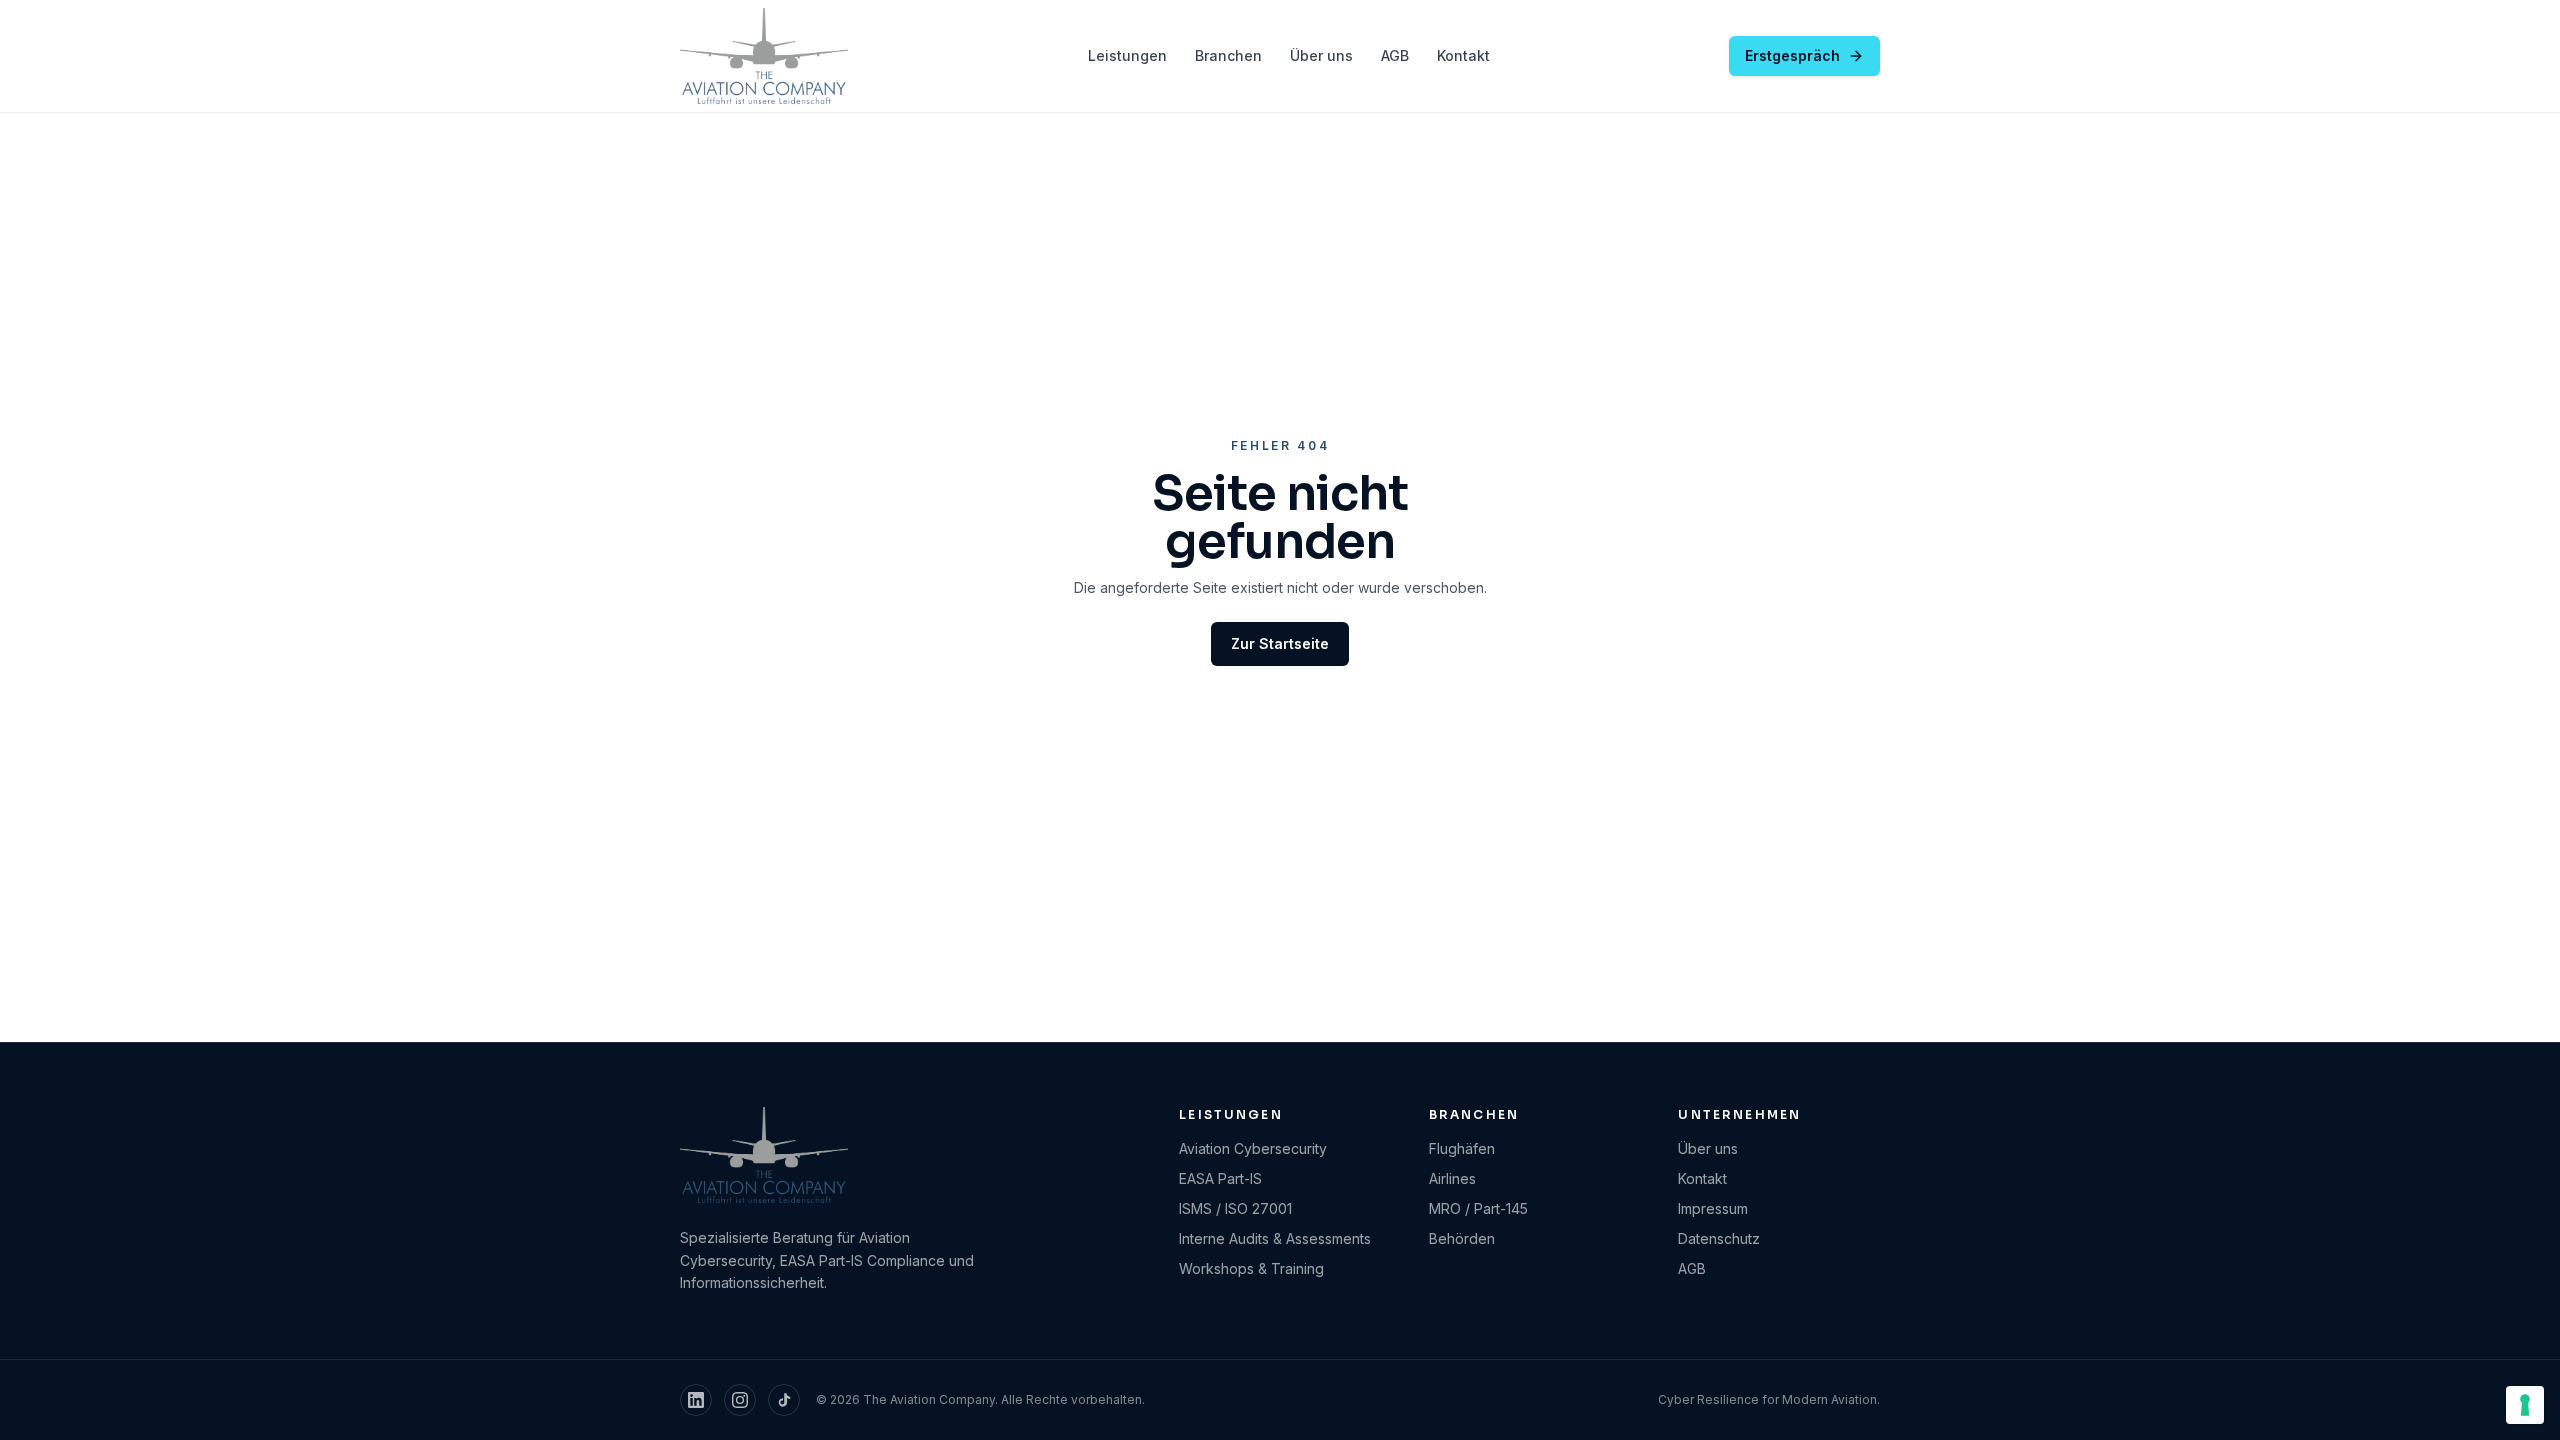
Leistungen (1127, 55)
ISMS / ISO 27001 (1235, 1208)
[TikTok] (784, 1400)
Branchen (1228, 55)
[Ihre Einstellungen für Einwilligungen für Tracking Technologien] (2525, 1405)
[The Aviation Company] (764, 56)
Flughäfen (1462, 1148)
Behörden (1462, 1238)
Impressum (1713, 1208)
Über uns (1321, 55)
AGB (1395, 55)
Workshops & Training (1251, 1268)
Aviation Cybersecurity (1253, 1148)
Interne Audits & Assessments (1275, 1238)
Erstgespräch (1792, 55)
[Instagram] (740, 1400)
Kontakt (1463, 55)
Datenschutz (1719, 1238)
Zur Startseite (1280, 643)
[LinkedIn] (696, 1400)
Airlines (1452, 1178)
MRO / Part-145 (1478, 1208)
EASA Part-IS (1220, 1178)
